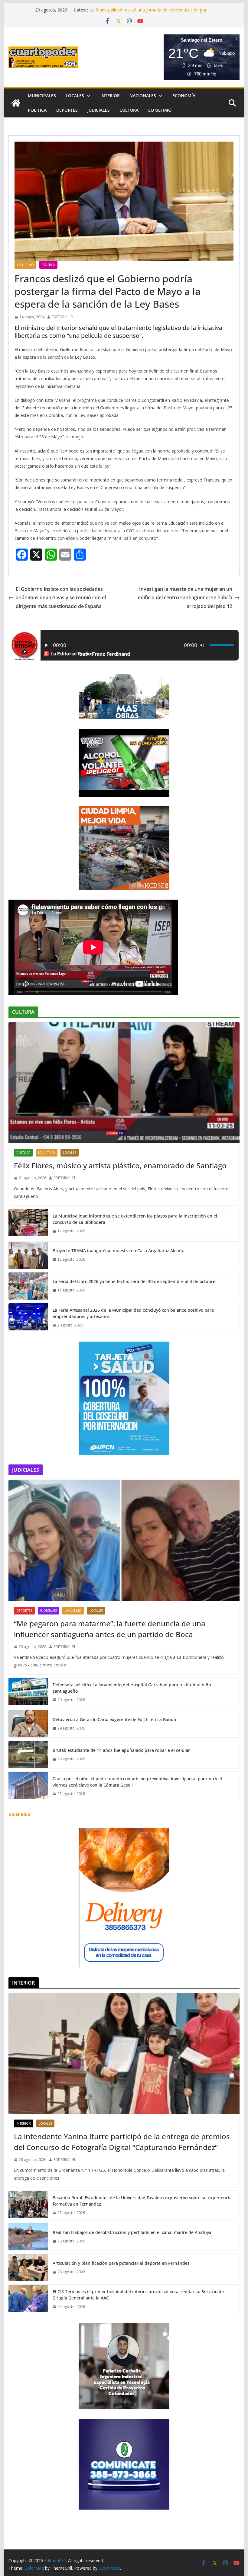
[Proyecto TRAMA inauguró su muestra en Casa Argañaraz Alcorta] (28, 1255)
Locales (75, 96)
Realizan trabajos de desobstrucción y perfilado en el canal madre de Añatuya (132, 2232)
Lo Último (160, 110)
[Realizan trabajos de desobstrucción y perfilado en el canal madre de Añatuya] (28, 2237)
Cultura (129, 110)
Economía (184, 96)
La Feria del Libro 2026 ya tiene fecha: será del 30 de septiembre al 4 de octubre (134, 1281)
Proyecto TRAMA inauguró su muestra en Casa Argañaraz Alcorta (119, 1251)
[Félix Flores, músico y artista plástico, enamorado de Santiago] (124, 1083)
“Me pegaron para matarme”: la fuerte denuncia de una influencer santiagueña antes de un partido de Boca (110, 1629)
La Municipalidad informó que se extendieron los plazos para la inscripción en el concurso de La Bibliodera (135, 1219)
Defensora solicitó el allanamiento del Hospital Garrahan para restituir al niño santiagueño (132, 1688)
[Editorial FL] (16, 103)
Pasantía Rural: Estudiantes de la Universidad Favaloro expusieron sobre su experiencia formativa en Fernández (142, 2201)
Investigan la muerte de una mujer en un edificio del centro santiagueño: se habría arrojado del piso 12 (185, 598)
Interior (110, 96)
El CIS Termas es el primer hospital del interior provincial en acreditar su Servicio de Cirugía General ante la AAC (138, 2295)
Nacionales (143, 96)
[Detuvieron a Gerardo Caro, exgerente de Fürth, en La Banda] (28, 1724)
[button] (87, 96)
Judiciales (99, 110)
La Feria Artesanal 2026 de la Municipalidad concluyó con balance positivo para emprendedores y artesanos (133, 1313)
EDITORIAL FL (63, 317)
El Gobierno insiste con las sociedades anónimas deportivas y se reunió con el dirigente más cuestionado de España (61, 598)
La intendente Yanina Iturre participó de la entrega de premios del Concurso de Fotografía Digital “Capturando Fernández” (122, 2142)
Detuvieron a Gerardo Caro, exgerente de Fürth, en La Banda (114, 1719)
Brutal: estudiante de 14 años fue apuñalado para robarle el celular (121, 1750)
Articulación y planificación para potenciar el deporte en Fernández (121, 2263)
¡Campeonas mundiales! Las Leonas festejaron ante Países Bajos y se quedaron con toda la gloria (147, 13)
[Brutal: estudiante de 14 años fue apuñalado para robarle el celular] (28, 1755)
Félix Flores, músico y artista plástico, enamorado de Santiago (120, 1165)
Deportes (67, 110)
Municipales (42, 96)
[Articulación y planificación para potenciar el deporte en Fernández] (28, 2267)
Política (37, 110)
